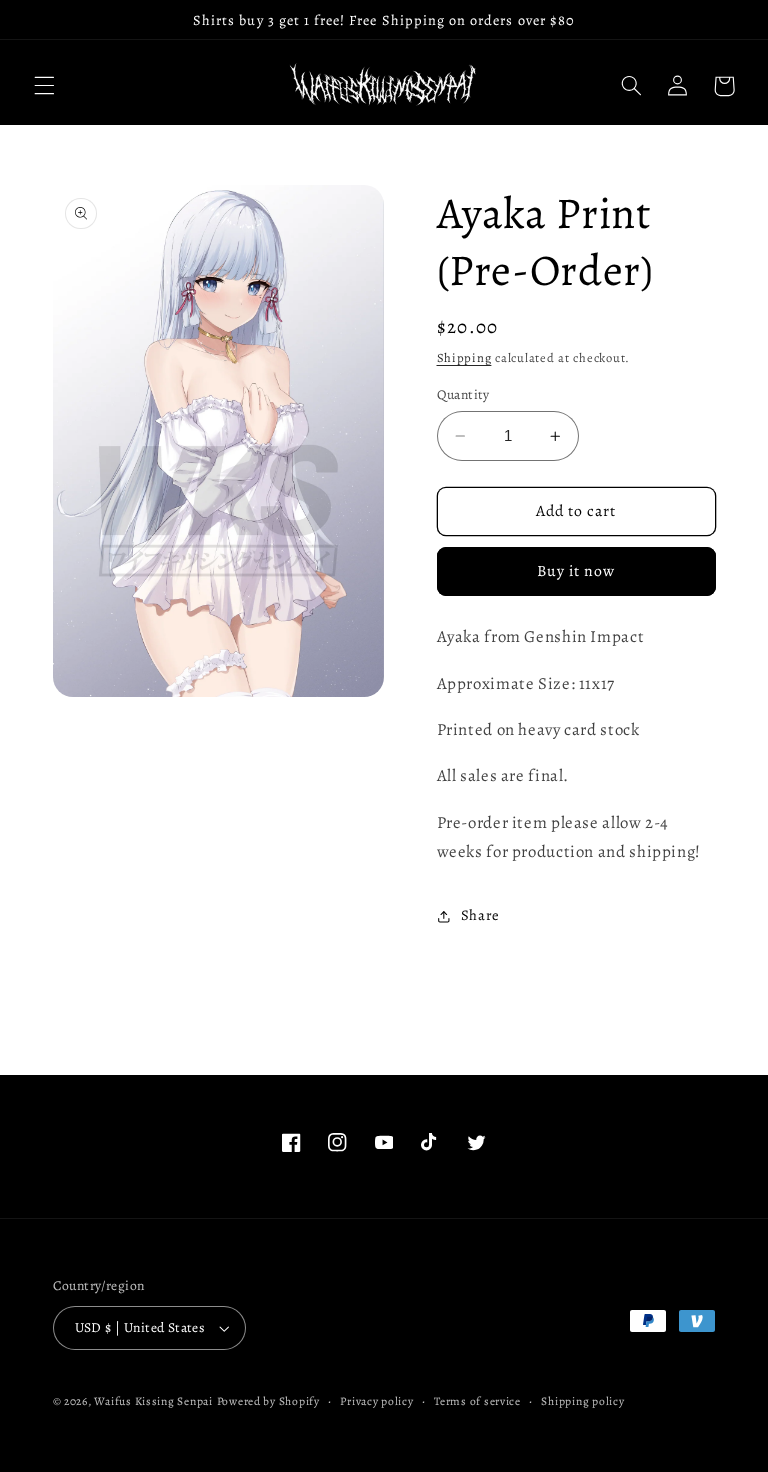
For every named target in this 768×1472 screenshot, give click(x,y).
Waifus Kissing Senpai (153, 1401)
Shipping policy (582, 1401)
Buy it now (576, 570)
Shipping (464, 357)
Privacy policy (376, 1401)
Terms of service (477, 1401)
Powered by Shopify (268, 1401)
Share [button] (480, 915)
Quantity (463, 394)
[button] (44, 86)
